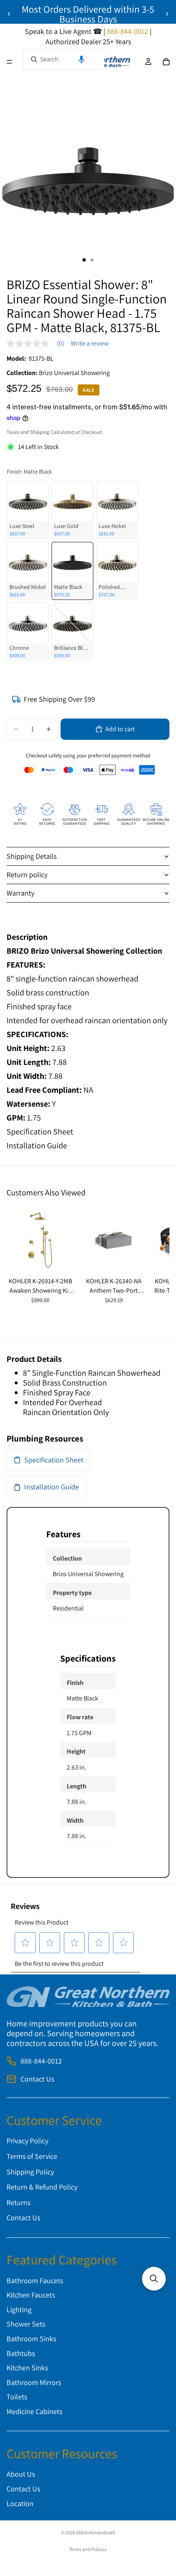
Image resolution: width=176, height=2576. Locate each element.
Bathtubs (21, 2353)
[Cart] (166, 62)
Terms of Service (32, 2156)
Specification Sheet (40, 1132)
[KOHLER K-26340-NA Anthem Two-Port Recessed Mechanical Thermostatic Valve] (114, 1240)
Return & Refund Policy (42, 2187)
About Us (21, 2474)
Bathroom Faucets (35, 2281)
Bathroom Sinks (31, 2339)
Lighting (19, 2310)
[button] (81, 59)
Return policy (27, 875)
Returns (18, 2202)
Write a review (90, 344)
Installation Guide (37, 1145)
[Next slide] (167, 14)
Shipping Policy (30, 2172)
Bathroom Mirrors (34, 2382)
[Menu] (9, 62)
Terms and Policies (88, 2549)
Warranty (20, 893)
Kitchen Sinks (27, 2368)
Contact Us (37, 2079)
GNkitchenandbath (96, 2532)
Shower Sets (26, 2324)
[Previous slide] (9, 14)
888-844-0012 (41, 2061)
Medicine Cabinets (34, 2411)
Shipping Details (32, 856)
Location (20, 2503)
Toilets (17, 2397)
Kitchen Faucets (31, 2295)
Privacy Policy (27, 2141)
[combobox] (64, 59)
